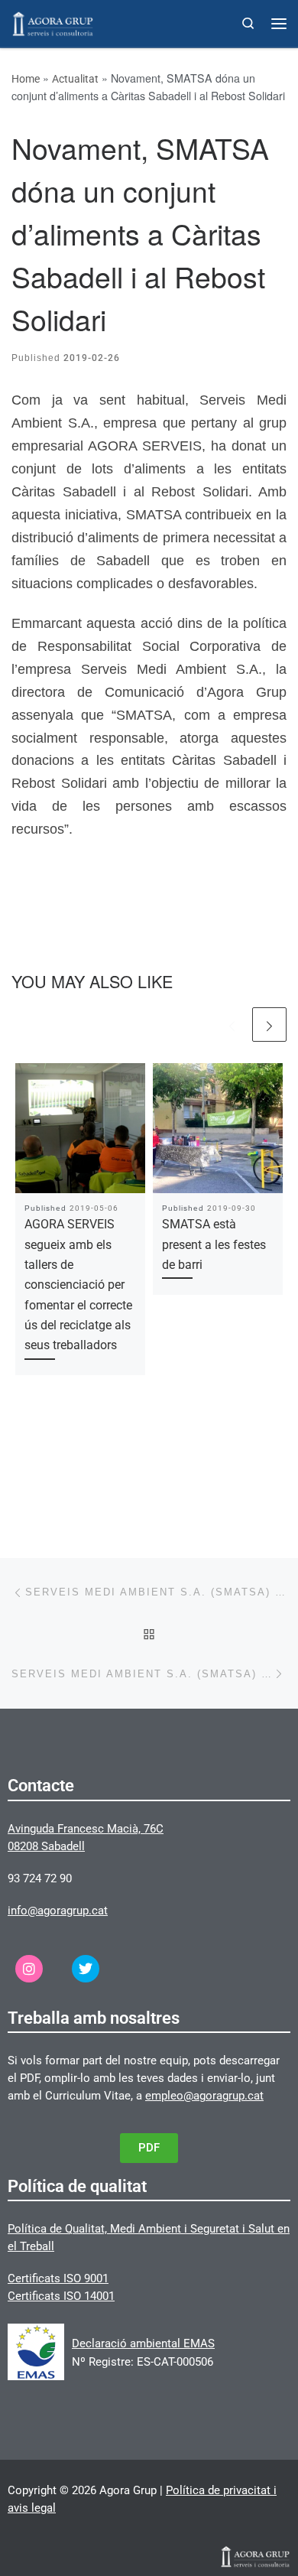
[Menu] (279, 24)
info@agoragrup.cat (58, 1911)
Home (26, 79)
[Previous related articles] (232, 1025)
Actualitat (75, 79)
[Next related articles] (269, 1025)
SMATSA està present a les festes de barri (214, 1244)
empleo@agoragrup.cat (204, 2096)
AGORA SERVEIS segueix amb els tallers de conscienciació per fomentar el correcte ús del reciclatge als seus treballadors (78, 1285)
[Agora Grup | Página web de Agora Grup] (53, 22)
